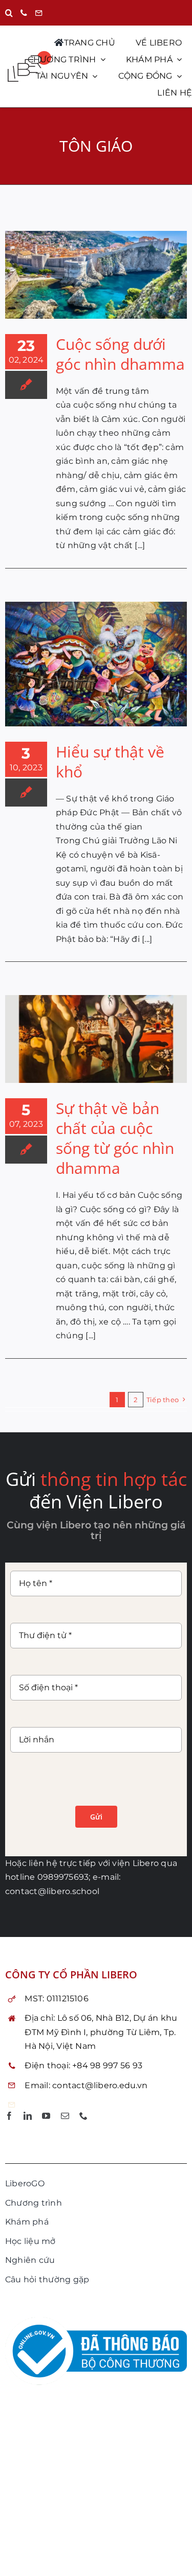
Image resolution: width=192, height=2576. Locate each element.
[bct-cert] (96, 2321)
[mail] (65, 2116)
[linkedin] (28, 2116)
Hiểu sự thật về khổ (110, 762)
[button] (9, 13)
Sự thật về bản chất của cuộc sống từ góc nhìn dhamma (115, 1138)
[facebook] (9, 2116)
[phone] (83, 2116)
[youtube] (46, 2116)
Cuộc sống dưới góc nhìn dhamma (120, 354)
